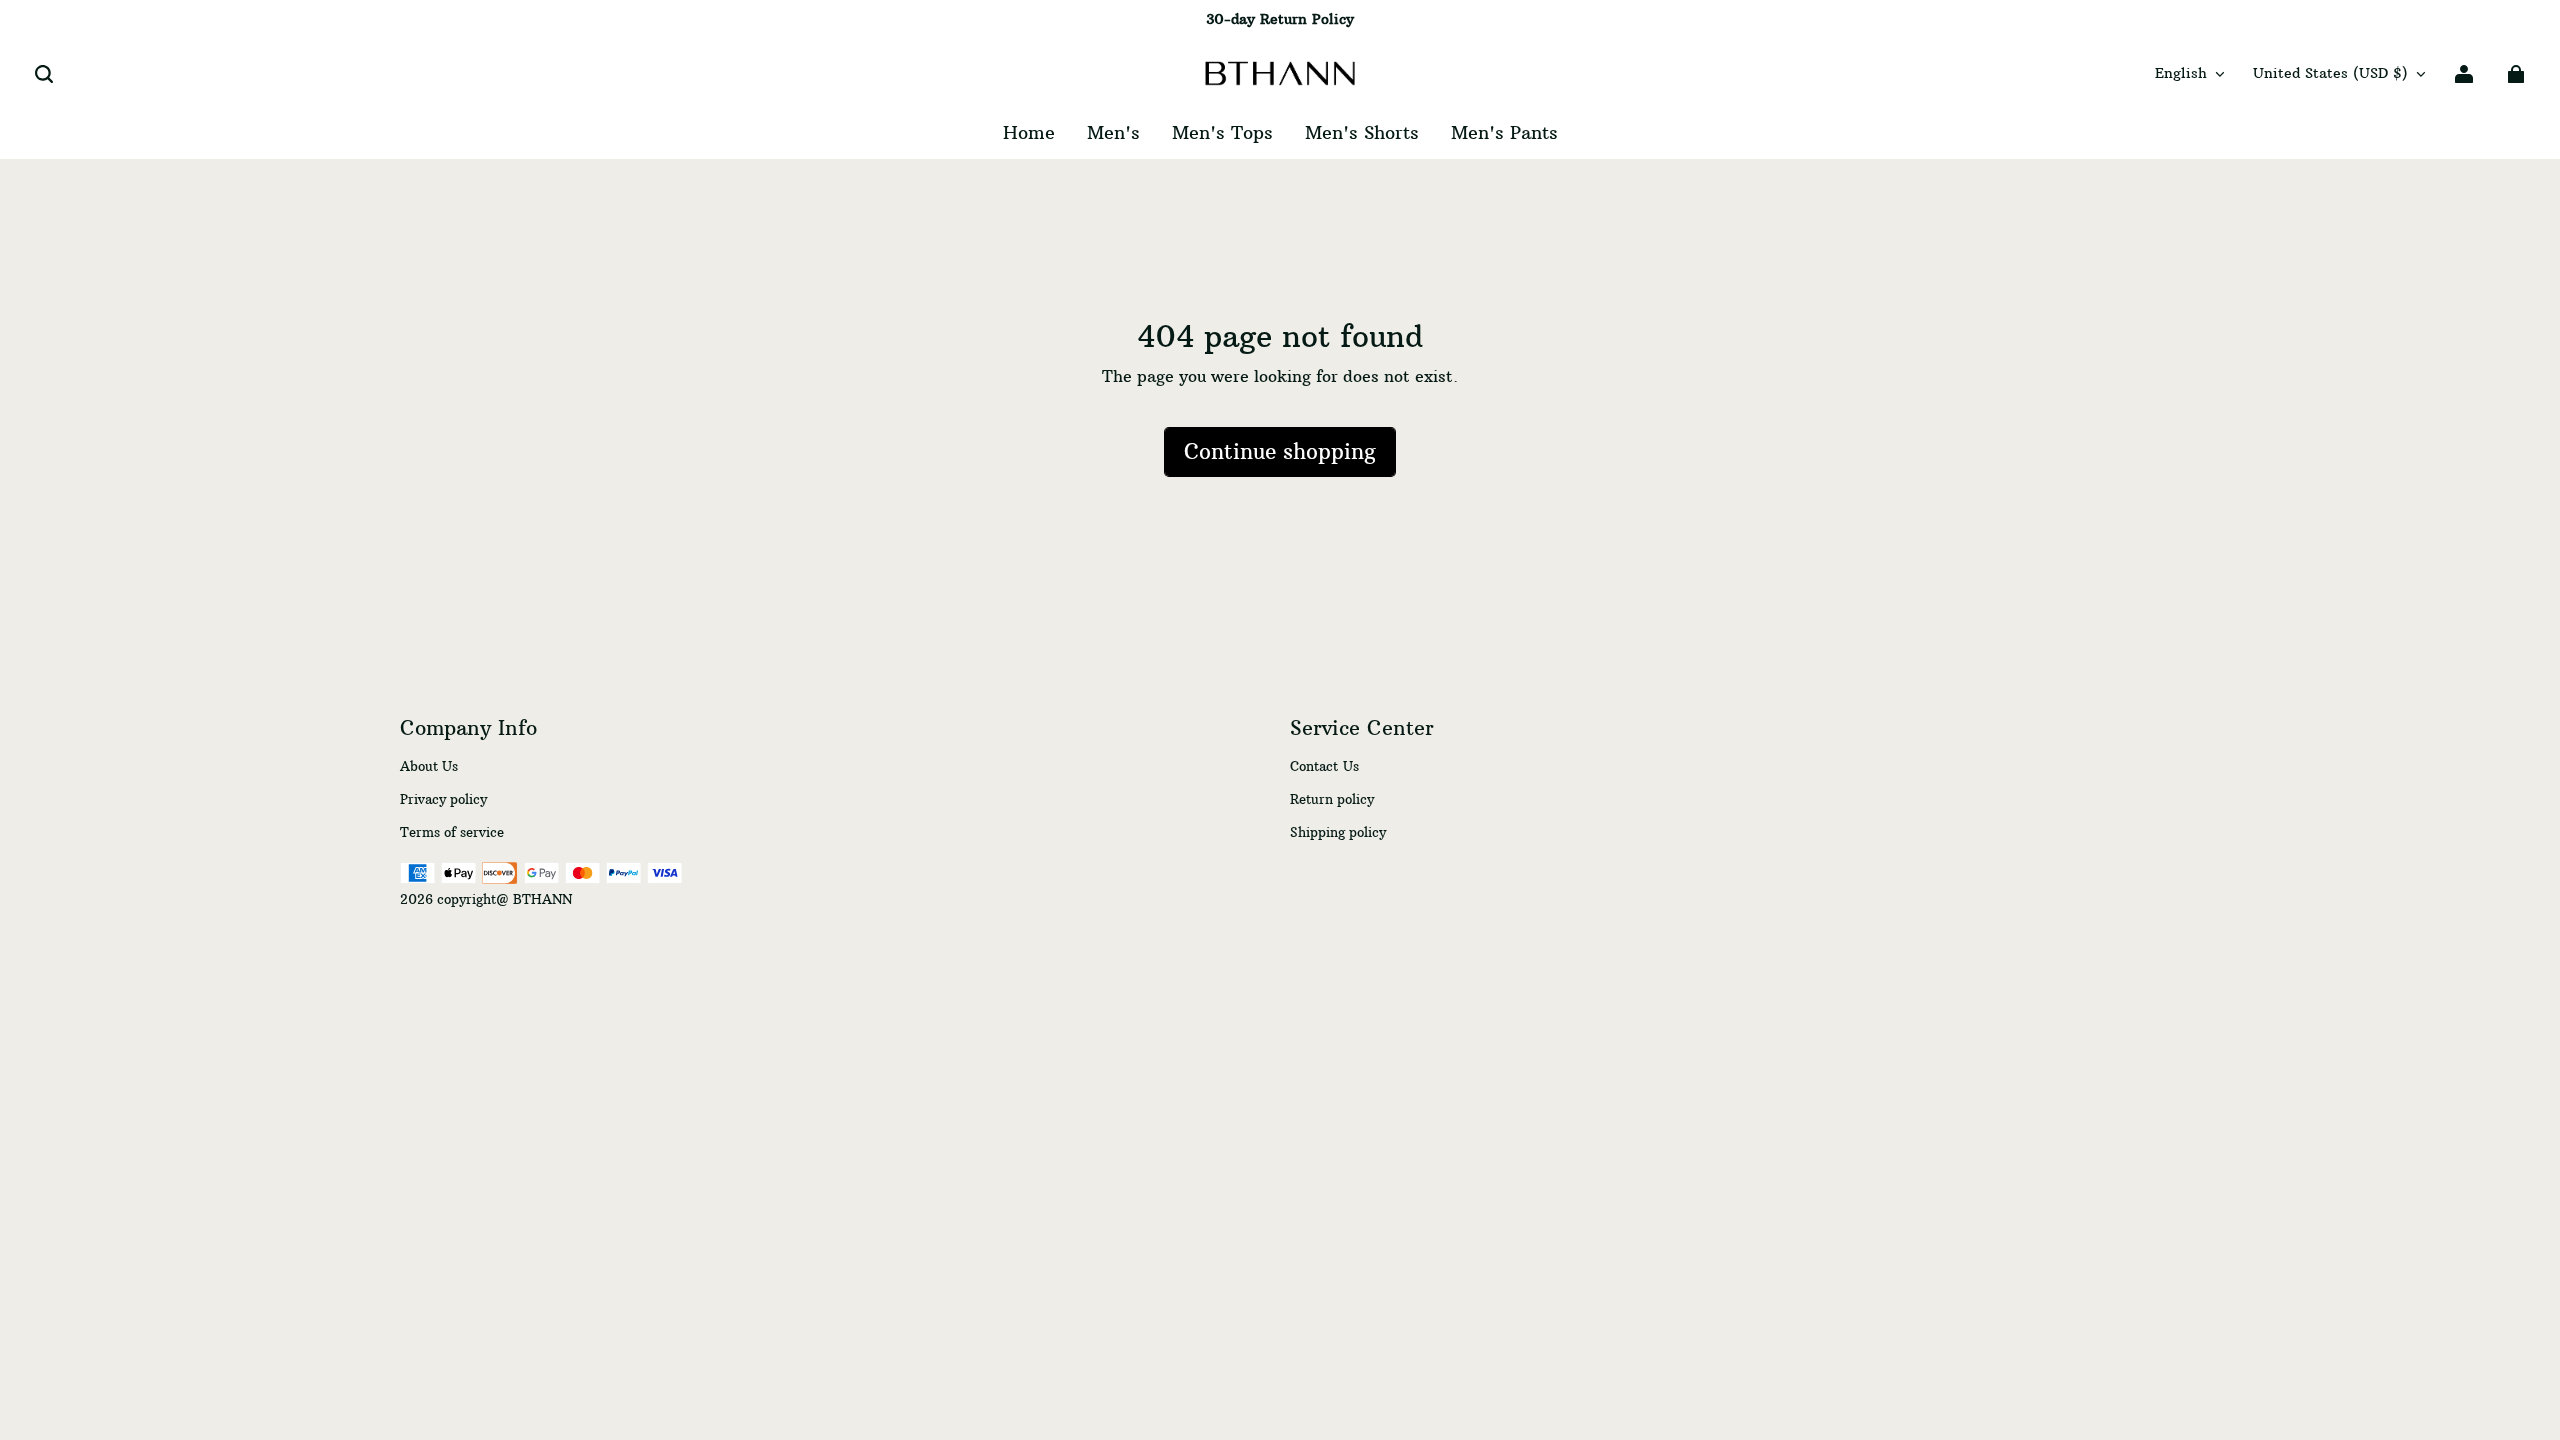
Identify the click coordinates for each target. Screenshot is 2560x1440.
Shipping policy (1338, 832)
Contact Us (1324, 766)
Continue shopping (1280, 452)
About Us (429, 766)
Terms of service (452, 832)
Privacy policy (443, 799)
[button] (44, 74)
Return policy (1332, 799)
